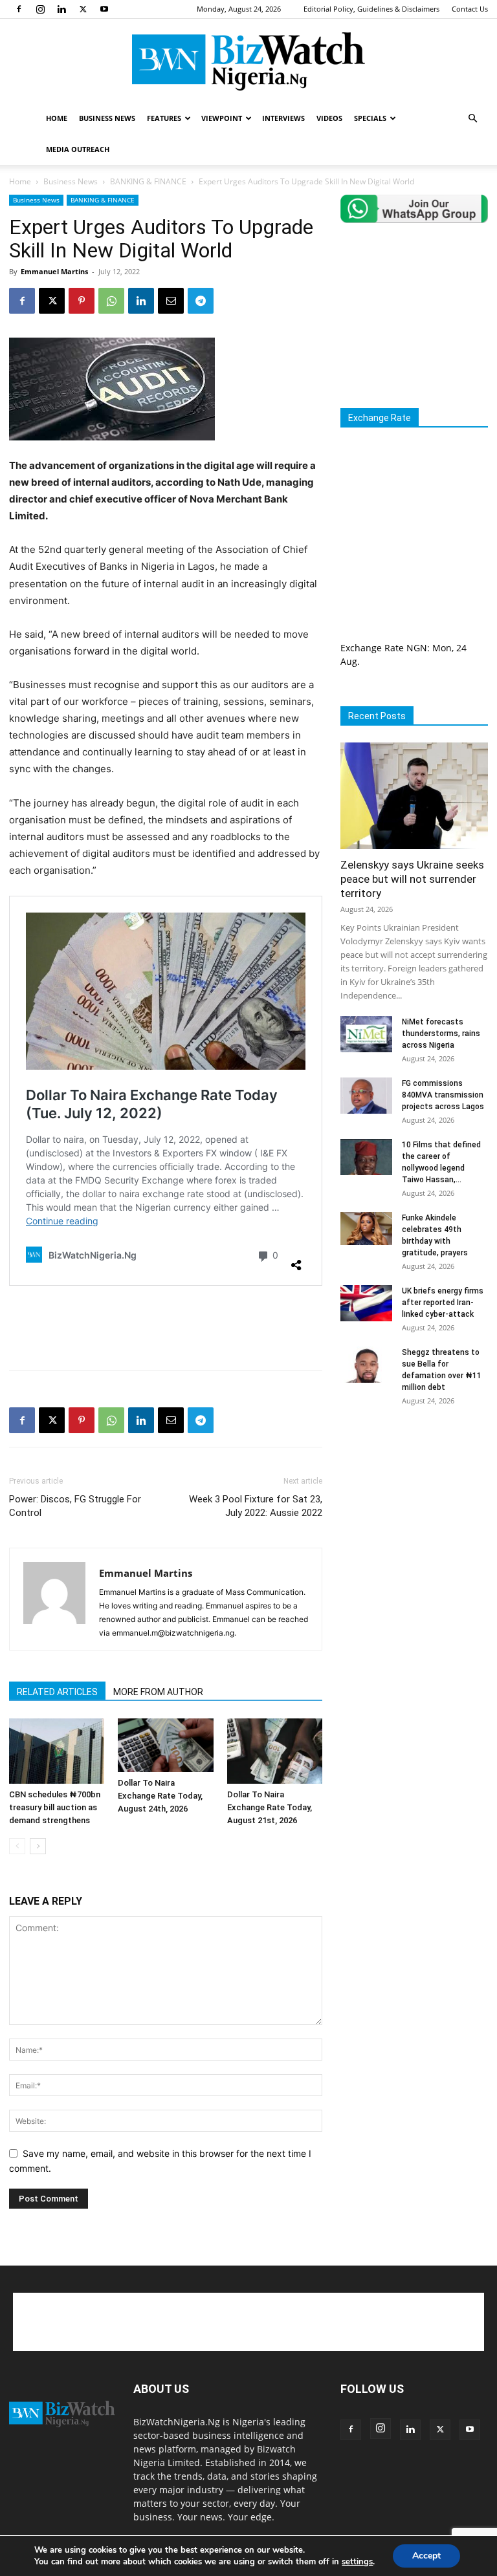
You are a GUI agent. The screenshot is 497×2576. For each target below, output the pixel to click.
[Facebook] (19, 9)
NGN (417, 648)
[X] (83, 9)
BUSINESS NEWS (107, 118)
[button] (472, 119)
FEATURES (164, 118)
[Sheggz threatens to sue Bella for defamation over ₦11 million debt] (366, 1365)
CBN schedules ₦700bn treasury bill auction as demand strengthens (55, 1807)
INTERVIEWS (283, 118)
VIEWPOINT (222, 118)
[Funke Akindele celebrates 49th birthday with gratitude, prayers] (366, 1228)
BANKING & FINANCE (148, 181)
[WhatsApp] (111, 301)
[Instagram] (40, 9)
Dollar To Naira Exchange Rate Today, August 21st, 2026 (270, 1807)
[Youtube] (104, 9)
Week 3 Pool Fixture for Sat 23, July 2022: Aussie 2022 (256, 1506)
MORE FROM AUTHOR (158, 1692)
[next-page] (38, 1846)
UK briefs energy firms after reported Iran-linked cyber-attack (443, 1303)
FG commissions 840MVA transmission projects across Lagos (443, 1095)
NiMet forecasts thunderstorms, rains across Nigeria (441, 1034)
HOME (57, 118)
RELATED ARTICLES (57, 1692)
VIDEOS (329, 118)
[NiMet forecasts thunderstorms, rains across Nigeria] (366, 1034)
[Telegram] (201, 301)
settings (357, 2562)
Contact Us (470, 9)
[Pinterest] (82, 301)
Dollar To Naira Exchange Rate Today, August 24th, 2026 (160, 1796)
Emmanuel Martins (54, 271)
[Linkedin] (61, 9)
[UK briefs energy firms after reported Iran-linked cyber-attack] (366, 1303)
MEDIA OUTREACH (78, 149)
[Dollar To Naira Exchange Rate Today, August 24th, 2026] (165, 1745)
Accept (426, 2556)
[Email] (171, 301)
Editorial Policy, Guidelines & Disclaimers (371, 9)
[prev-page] (17, 1846)
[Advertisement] (166, 1327)
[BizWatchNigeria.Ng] (248, 61)
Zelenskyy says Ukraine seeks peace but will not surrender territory (412, 879)
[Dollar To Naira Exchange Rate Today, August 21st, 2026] (275, 1751)
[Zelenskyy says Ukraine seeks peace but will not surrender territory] (414, 796)
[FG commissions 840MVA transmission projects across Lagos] (366, 1096)
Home (20, 181)
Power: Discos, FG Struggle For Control (75, 1506)
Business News (71, 181)
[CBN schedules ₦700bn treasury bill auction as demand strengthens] (57, 1751)
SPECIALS (370, 118)
